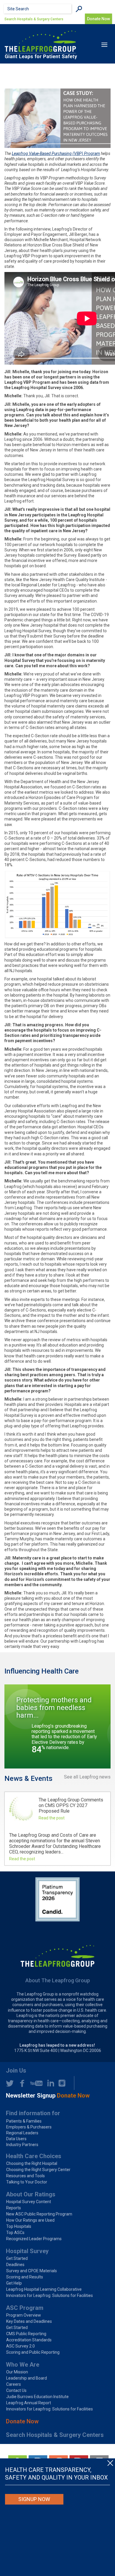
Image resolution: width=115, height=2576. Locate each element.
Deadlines (15, 2265)
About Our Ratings (31, 2194)
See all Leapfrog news (87, 1777)
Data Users (16, 2139)
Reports (14, 2208)
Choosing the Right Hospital (32, 2163)
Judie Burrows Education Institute (37, 2397)
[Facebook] (20, 2083)
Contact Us (16, 2390)
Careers (14, 2384)
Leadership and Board (27, 2378)
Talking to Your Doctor (27, 2182)
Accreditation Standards (29, 2340)
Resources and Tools (26, 2176)
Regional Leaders (22, 2133)
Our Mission (17, 2372)
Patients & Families (24, 2121)
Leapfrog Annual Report (29, 2403)
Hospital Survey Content (29, 2202)
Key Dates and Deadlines (29, 2321)
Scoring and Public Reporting (33, 2352)
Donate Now (22, 2421)
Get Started (17, 2258)
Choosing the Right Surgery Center (38, 2170)
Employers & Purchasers (29, 2127)
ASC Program (25, 2308)
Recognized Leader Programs (34, 2239)
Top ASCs (15, 2233)
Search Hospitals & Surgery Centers (34, 19)
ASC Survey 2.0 (20, 2346)
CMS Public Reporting (26, 2334)
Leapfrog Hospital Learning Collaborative (44, 2289)
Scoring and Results (25, 2277)
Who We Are (23, 2365)
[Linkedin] (49, 2083)
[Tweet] (10, 2083)
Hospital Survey (27, 2251)
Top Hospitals (19, 2226)
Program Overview (24, 2315)
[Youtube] (35, 2083)
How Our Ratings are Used (30, 2220)
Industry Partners (22, 2145)
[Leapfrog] (41, 45)
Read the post (52, 1818)
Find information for (33, 2113)
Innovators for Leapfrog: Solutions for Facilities (50, 2295)
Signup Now (34, 2499)
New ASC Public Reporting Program (39, 2214)
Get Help (14, 2283)
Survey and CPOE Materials (32, 2271)
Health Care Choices (34, 2156)
